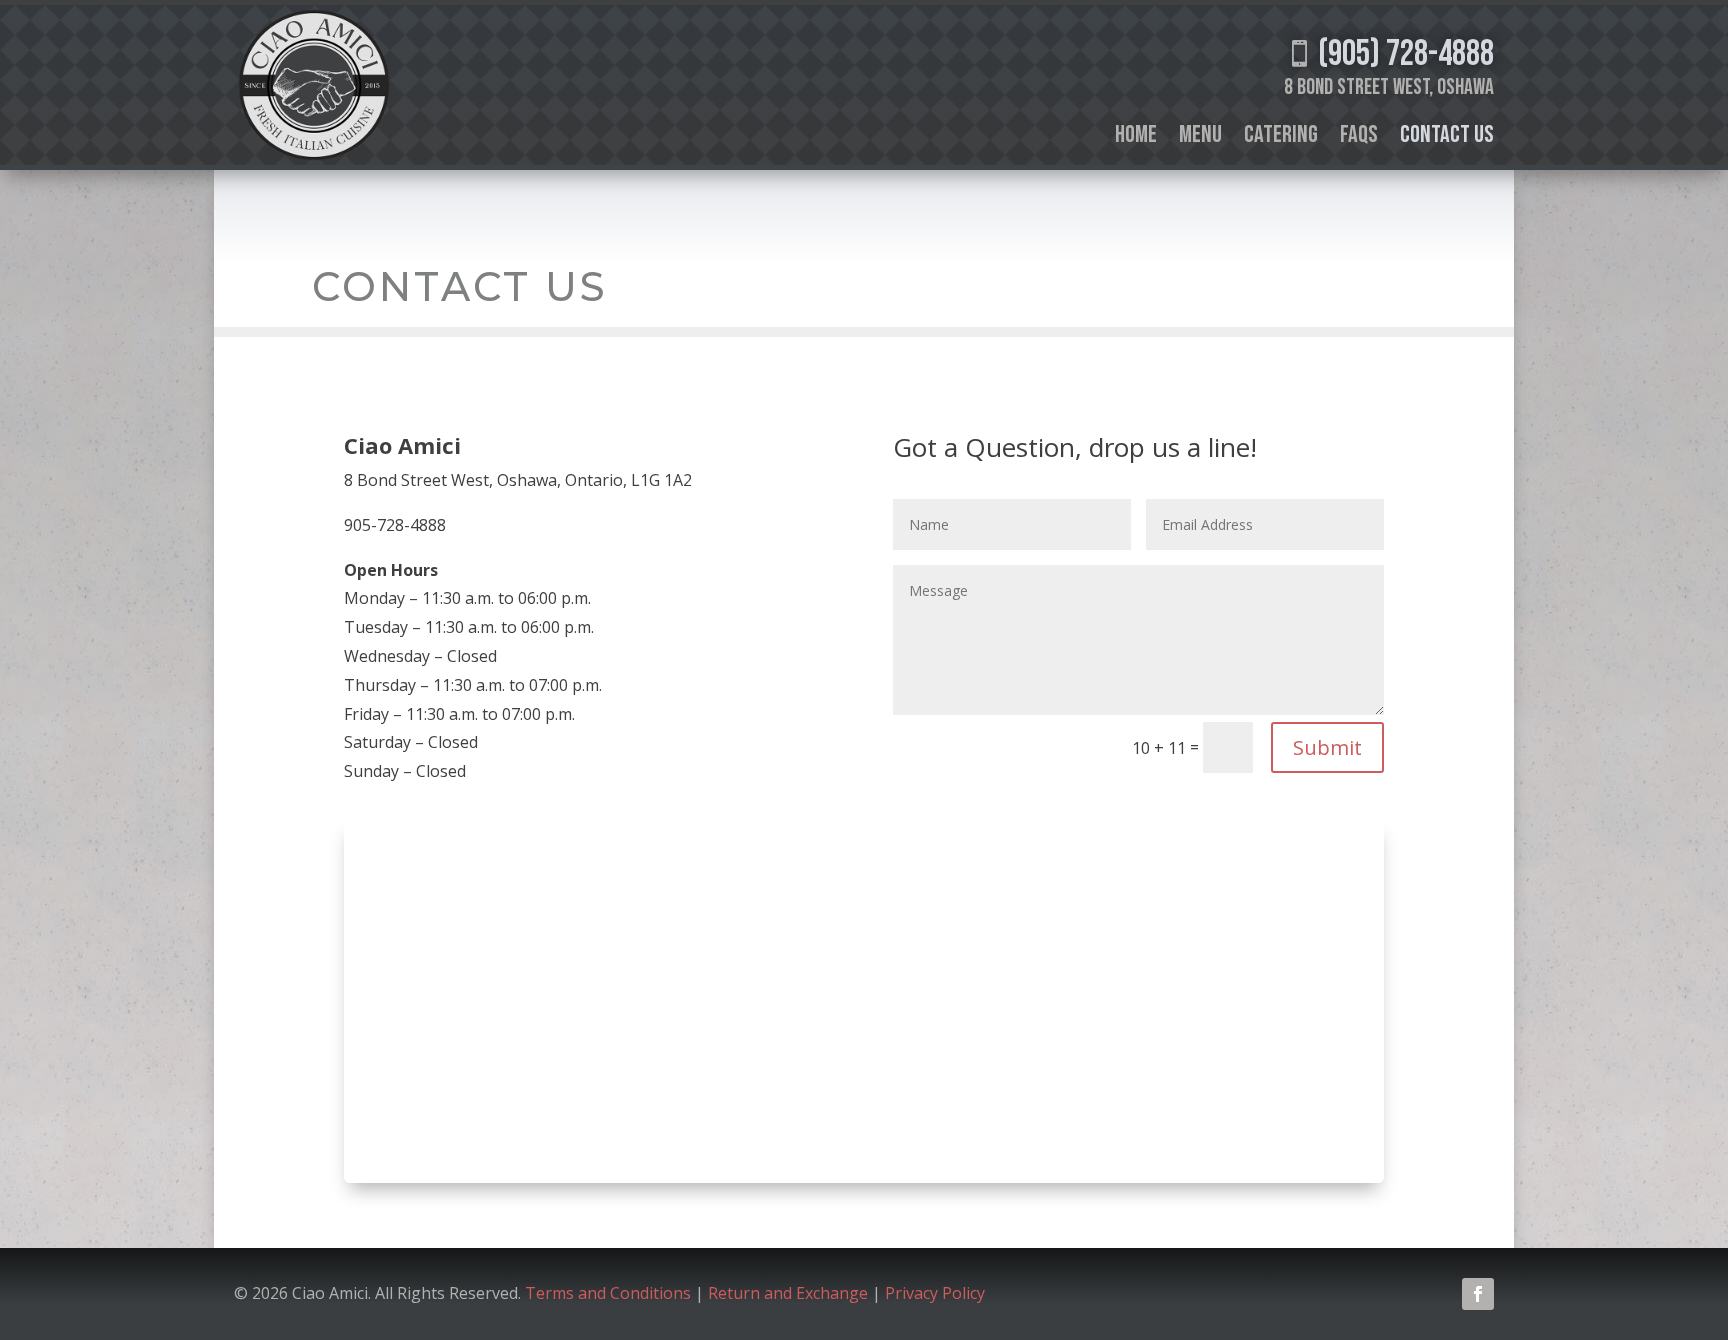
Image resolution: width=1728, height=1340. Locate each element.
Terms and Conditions (608, 1293)
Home (1136, 138)
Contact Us (1447, 138)
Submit (1327, 747)
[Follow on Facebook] (1478, 1294)
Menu (1200, 138)
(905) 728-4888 (1389, 54)
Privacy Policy (937, 1293)
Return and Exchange (788, 1293)
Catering (1281, 138)
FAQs (1359, 138)
